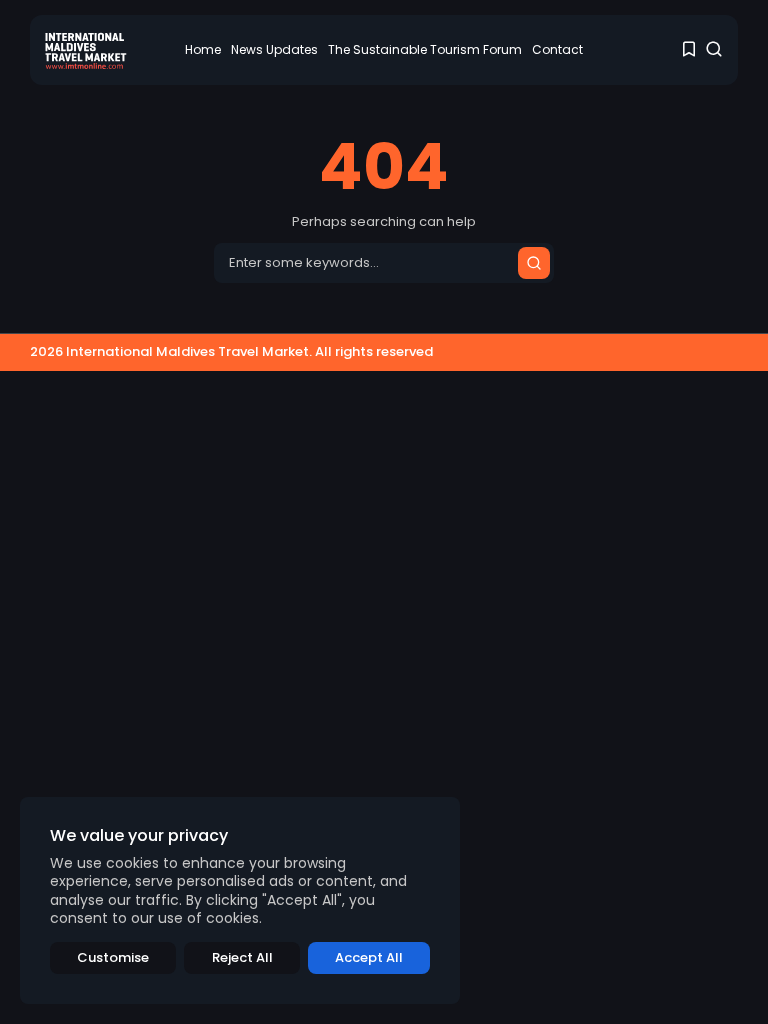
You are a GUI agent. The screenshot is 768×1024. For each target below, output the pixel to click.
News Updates (274, 49)
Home (203, 49)
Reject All (242, 957)
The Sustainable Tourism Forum (425, 49)
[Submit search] (534, 263)
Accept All (369, 957)
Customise (113, 957)
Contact (557, 49)
